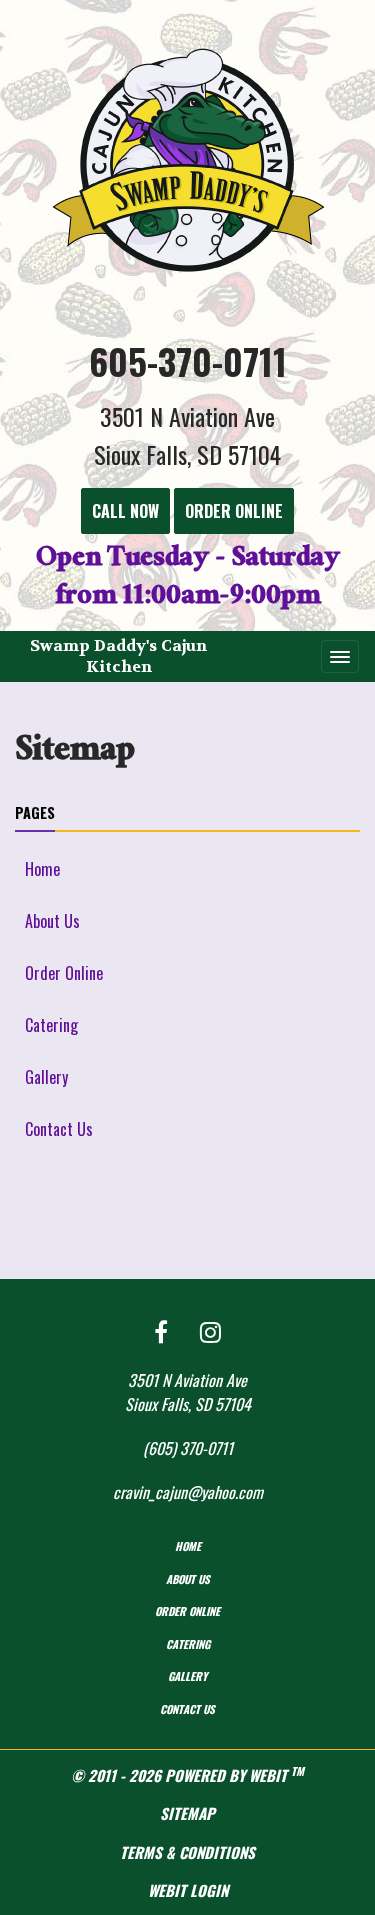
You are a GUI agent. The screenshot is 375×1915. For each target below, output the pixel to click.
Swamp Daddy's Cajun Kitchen (118, 656)
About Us (52, 921)
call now (125, 511)
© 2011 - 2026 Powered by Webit (187, 1774)
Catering (51, 1025)
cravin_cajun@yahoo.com (188, 1492)
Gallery (46, 1077)
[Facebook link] (161, 1332)
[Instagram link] (210, 1332)
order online (234, 511)
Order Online (64, 973)
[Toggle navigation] (340, 656)
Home (42, 869)
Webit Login (188, 1890)
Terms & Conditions (187, 1852)
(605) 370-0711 (188, 1448)
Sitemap (187, 1813)
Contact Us (59, 1129)
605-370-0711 (188, 360)
